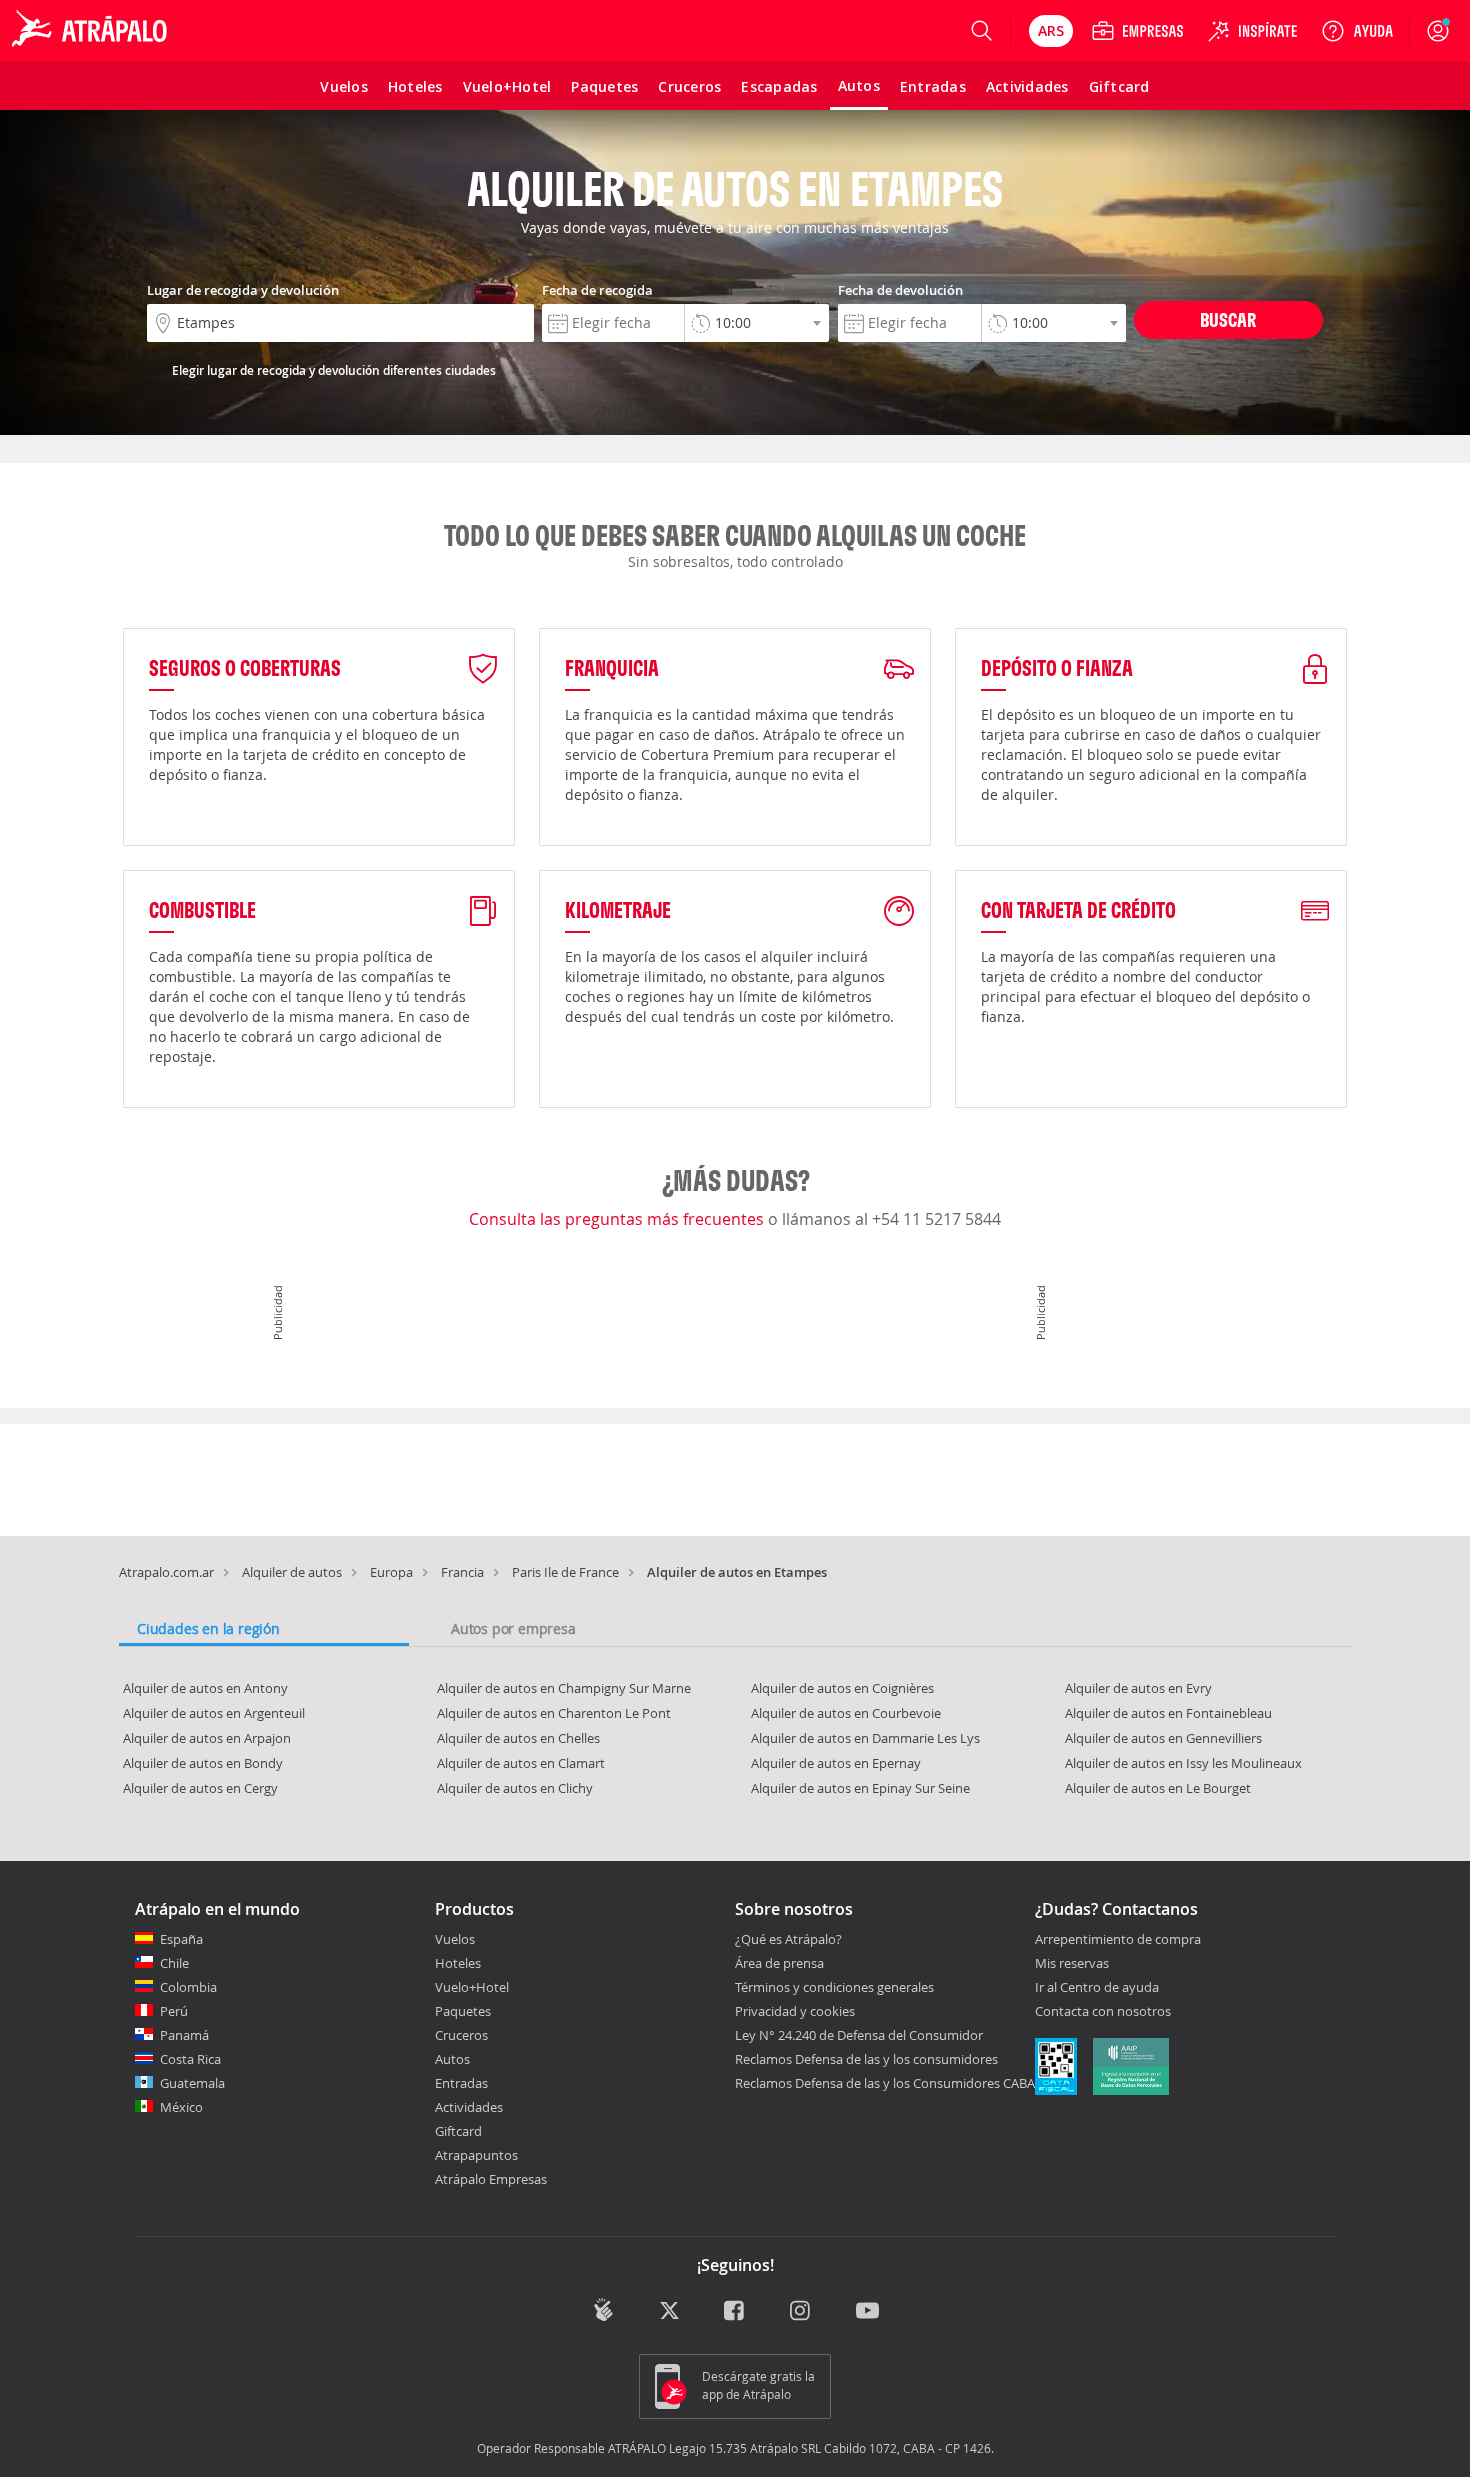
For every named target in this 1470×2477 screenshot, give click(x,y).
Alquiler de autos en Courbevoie (846, 1713)
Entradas (461, 2083)
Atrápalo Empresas (491, 2179)
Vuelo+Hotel (472, 1987)
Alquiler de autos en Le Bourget (1158, 1788)
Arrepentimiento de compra (1118, 1940)
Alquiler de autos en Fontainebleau (1168, 1713)
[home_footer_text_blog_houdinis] (603, 2310)
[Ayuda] (1357, 31)
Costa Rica (190, 2059)
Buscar (1228, 319)
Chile (174, 1963)
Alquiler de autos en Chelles (518, 1738)
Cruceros (461, 2035)
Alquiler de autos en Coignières (842, 1688)
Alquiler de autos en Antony (205, 1688)
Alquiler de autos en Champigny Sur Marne (564, 1688)
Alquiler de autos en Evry (1138, 1688)
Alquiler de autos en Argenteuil (214, 1713)
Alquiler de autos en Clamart (521, 1763)
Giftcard (458, 2131)
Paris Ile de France (565, 1572)
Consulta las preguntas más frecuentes (618, 1219)
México (181, 2107)
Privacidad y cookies (795, 2011)
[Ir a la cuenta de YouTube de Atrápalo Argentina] (867, 2312)
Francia (462, 1572)
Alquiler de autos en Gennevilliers (1163, 1738)
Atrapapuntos (476, 2155)
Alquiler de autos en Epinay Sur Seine (860, 1788)
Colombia (188, 1987)
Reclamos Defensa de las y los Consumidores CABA (885, 2083)
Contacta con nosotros (1103, 2012)
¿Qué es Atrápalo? (788, 1939)
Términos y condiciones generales (834, 1987)
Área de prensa (779, 1963)
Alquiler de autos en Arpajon (207, 1738)
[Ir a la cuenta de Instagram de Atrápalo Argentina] (801, 2312)
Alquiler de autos (292, 1572)
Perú (174, 2011)
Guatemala (192, 2083)
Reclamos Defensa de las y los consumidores (866, 2059)
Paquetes (463, 2011)
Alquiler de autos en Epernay (836, 1763)
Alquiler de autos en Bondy (203, 1763)
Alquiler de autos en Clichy (515, 1788)
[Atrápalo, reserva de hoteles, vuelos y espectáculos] (92, 31)
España (181, 1939)
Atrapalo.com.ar (166, 1572)
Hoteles (458, 1963)
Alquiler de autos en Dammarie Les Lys (865, 1738)
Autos (452, 2059)
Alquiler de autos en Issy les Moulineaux (1183, 1763)
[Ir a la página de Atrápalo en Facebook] (735, 2312)
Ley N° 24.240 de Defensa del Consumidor (859, 2035)
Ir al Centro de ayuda (1097, 1988)
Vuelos (455, 1939)
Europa (391, 1572)
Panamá (184, 2035)
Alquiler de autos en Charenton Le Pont (554, 1713)
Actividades (469, 2107)
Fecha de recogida (597, 290)
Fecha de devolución (900, 290)
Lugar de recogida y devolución (243, 290)
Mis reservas (1072, 1964)
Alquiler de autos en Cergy (200, 1788)
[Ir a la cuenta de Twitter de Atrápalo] (669, 2312)
